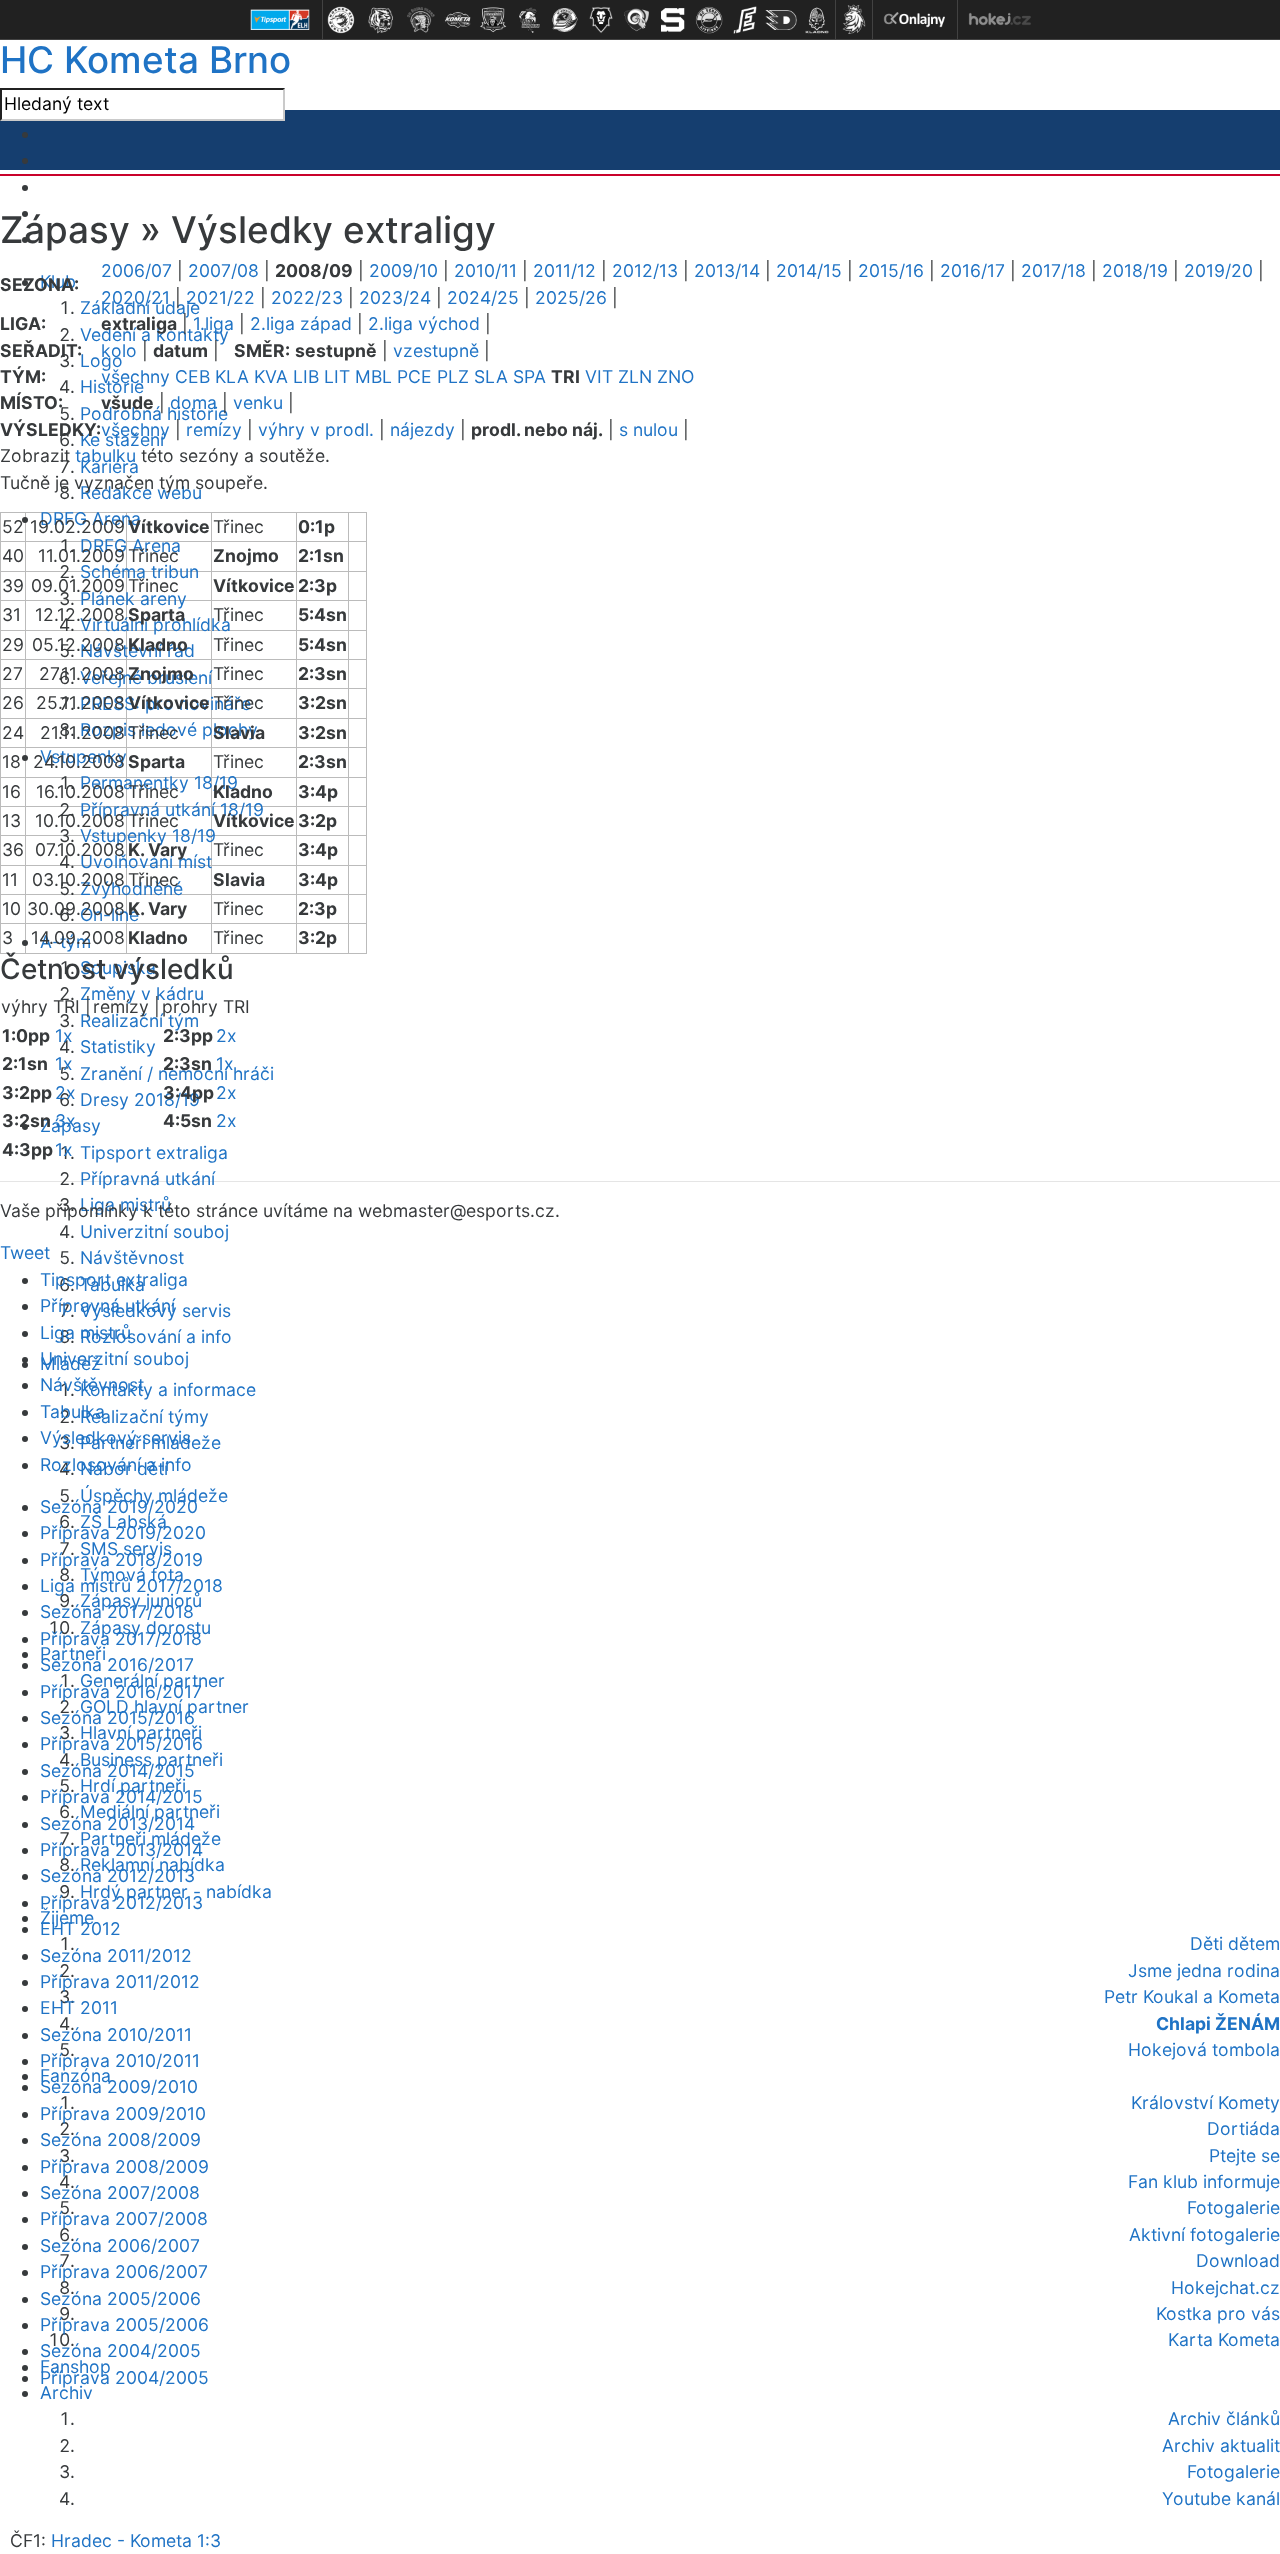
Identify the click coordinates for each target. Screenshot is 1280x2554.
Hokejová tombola (1204, 2049)
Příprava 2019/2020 (123, 1532)
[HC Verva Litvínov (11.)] (709, 20)
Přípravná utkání (147, 1178)
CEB (192, 376)
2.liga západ (301, 323)
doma (193, 402)
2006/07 (136, 270)
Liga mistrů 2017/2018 (131, 1585)
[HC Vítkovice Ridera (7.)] (565, 20)
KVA (271, 376)
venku (258, 402)
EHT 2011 (79, 2007)
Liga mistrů (85, 1332)
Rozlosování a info (156, 1336)
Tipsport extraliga (154, 1152)
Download (1238, 2260)
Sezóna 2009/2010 (119, 2086)
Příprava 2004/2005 (124, 2377)
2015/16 (891, 270)
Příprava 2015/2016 (121, 1743)
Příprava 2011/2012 (120, 1981)
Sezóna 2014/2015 (117, 1770)
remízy (214, 429)
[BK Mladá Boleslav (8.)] (601, 20)
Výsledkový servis (115, 1437)
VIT (599, 376)
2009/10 (403, 270)
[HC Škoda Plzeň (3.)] (421, 20)
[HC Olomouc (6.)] (529, 20)
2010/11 (485, 270)
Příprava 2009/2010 (123, 2113)
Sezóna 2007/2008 (120, 2192)
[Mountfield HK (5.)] (493, 20)
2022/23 (307, 297)
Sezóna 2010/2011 (116, 2034)
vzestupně (436, 350)
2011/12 (564, 270)
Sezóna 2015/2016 (117, 1717)
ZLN (635, 376)
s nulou (648, 429)
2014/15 (809, 270)
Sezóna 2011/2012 (116, 1955)
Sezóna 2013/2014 (117, 1823)
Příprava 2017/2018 (121, 1638)
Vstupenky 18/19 (148, 835)
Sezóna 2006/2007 (120, 2245)
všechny (135, 376)
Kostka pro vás (1218, 2313)
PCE (414, 376)
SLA (491, 376)
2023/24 (395, 297)
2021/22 (220, 297)
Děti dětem (1235, 1943)
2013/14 (727, 270)
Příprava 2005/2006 (124, 2324)
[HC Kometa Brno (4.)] (457, 20)
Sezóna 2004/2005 (120, 2350)
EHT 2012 (80, 1928)
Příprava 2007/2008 (124, 2218)
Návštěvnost (132, 1257)
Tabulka (72, 1411)
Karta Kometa (1224, 2339)
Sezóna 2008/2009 (120, 2139)
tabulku (105, 455)
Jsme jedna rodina (1204, 1970)
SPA (529, 376)
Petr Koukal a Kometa (1192, 1996)
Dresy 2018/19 (140, 1099)
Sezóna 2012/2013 (117, 1875)
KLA (232, 376)
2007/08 (223, 270)
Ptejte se (1244, 2155)
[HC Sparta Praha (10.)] (673, 20)
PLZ (453, 376)
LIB (306, 376)
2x (65, 1092)
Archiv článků (1224, 2418)
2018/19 (1135, 270)
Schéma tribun (139, 571)
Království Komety (1205, 2102)
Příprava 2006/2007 (124, 2271)
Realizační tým (139, 1020)
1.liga (213, 323)
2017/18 (1053, 270)
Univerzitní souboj (154, 1231)
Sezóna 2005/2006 (120, 2298)
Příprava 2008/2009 (124, 2166)
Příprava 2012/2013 (121, 1902)
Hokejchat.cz (1225, 2287)
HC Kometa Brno (145, 59)
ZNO (675, 376)
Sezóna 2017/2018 (117, 1611)
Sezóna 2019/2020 (119, 1506)
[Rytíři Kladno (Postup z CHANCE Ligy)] (817, 20)
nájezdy (422, 429)
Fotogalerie (1233, 2207)
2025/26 (571, 297)
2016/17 (972, 270)
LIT (337, 376)
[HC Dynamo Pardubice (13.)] (781, 20)
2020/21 (135, 297)
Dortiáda (1243, 2128)
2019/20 (1218, 270)
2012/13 (645, 270)
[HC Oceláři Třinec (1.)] (341, 20)
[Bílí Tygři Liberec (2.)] (381, 20)
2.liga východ (424, 323)
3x (65, 1120)
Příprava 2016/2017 (121, 1691)
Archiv (66, 2392)
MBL (373, 376)
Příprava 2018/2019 (121, 1559)
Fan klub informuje (1204, 2181)
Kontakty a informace (168, 1389)
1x (64, 1035)
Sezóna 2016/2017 (117, 1664)
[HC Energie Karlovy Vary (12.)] (745, 20)
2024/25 (483, 297)
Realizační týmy (144, 1416)
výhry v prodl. (316, 429)
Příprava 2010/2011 (120, 2060)
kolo (119, 350)
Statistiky (118, 1046)
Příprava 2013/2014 (121, 1849)
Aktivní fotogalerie (1204, 2234)
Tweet (25, 1252)
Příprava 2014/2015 (121, 1796)
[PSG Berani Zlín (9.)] (637, 20)
